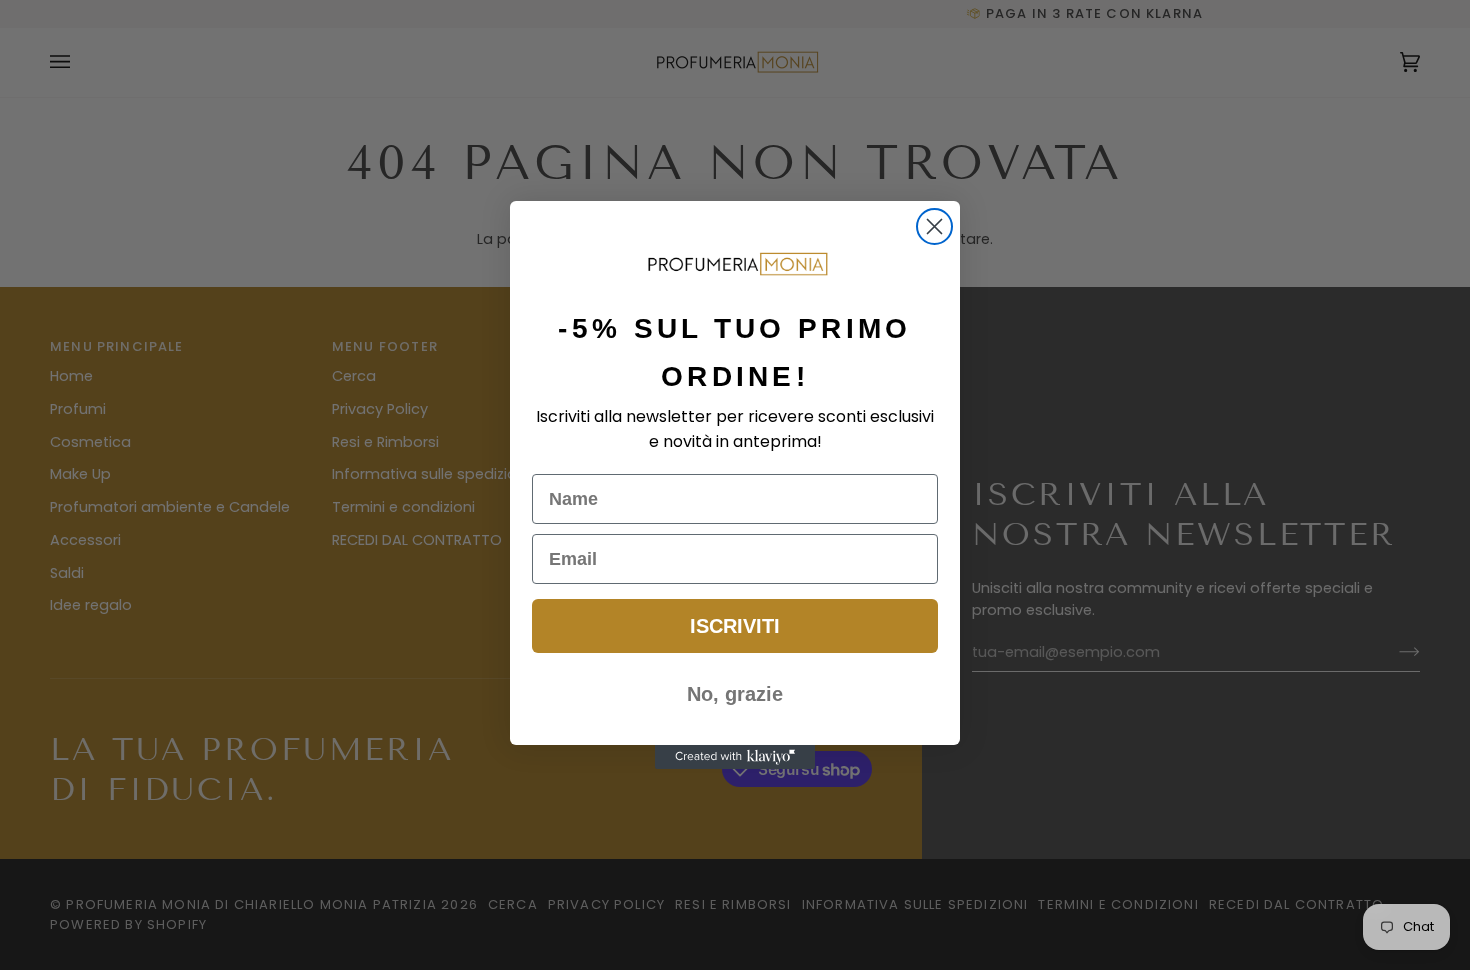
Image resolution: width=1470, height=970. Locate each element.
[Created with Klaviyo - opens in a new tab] (735, 757)
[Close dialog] (934, 226)
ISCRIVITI (735, 626)
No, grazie (735, 694)
